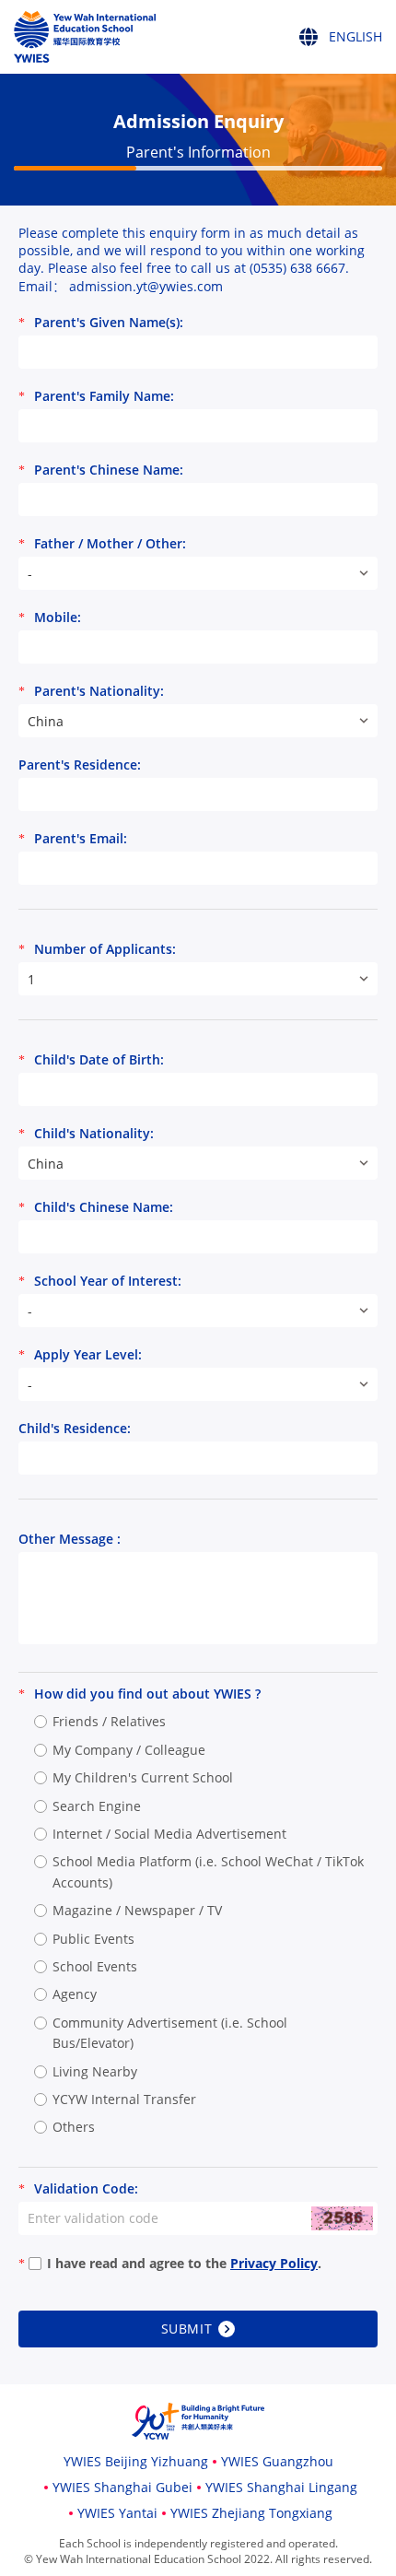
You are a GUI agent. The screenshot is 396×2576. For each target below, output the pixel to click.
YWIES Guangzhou (277, 2461)
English (335, 68)
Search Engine (97, 1806)
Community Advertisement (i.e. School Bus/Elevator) (170, 2033)
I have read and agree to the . (184, 2263)
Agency (75, 1994)
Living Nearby (95, 2071)
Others (74, 2127)
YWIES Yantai (117, 2513)
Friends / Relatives (109, 1721)
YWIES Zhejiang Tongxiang (251, 2513)
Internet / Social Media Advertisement (169, 1834)
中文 (325, 108)
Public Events (93, 1939)
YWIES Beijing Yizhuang (136, 2461)
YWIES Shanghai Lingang (281, 2487)
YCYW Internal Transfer (124, 2099)
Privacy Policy (274, 2263)
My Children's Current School (143, 1777)
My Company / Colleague (129, 1750)
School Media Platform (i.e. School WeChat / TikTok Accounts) (208, 1871)
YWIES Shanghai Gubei (122, 2487)
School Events (95, 1966)
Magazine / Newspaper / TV (137, 1910)
